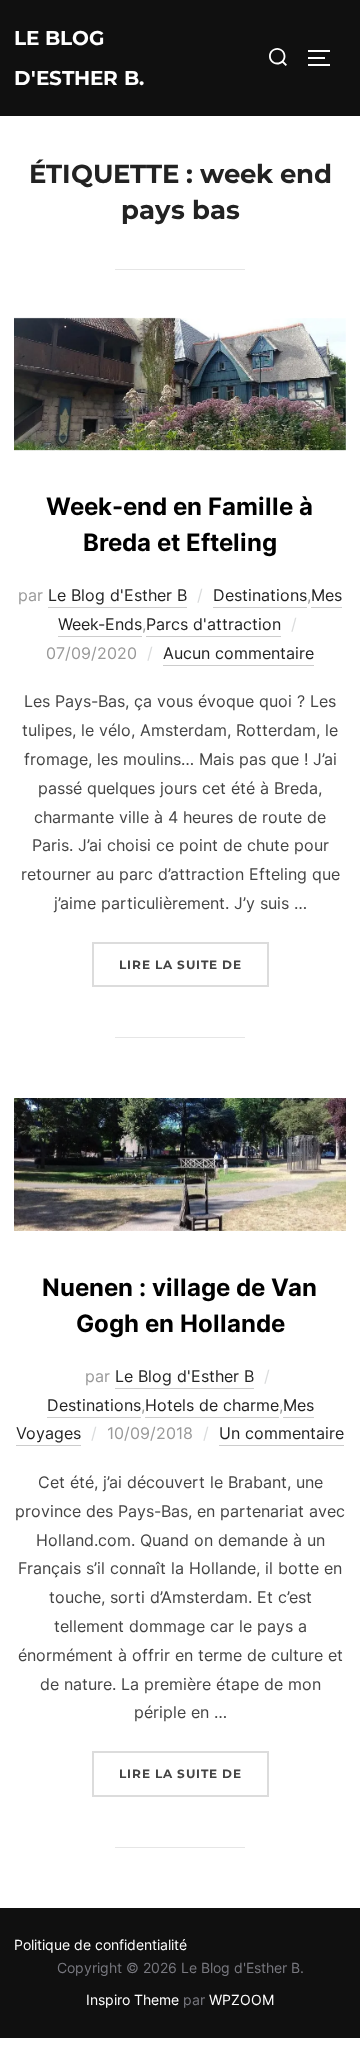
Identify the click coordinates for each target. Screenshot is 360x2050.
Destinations (260, 595)
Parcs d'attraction (213, 624)
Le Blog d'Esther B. (79, 58)
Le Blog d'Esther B (117, 595)
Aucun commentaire (238, 653)
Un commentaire (281, 1433)
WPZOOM (241, 1999)
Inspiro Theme (132, 1999)
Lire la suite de (194, 964)
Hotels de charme (212, 1405)
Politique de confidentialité (100, 1944)
